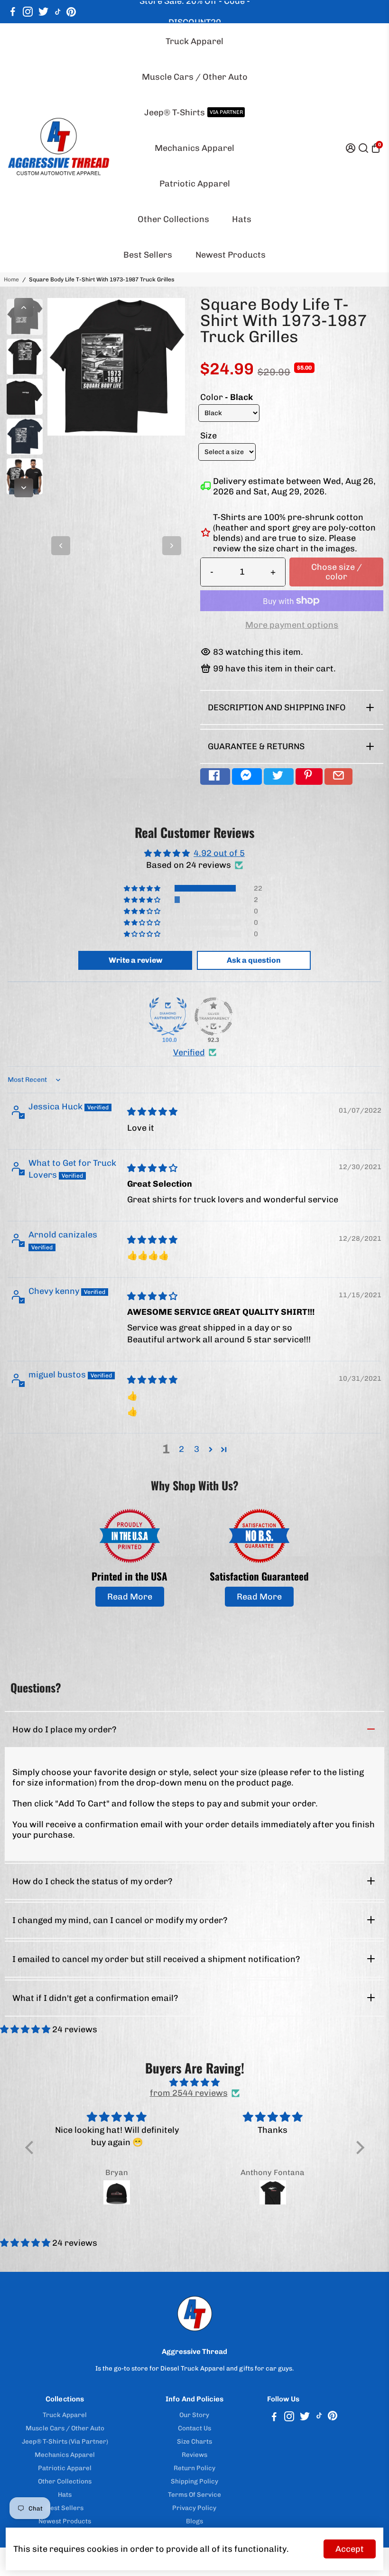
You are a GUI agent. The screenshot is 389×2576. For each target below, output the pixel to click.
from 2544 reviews (189, 2093)
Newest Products (231, 255)
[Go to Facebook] (13, 12)
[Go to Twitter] (43, 12)
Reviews (194, 2455)
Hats (242, 219)
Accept (350, 2549)
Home (11, 279)
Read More (130, 1597)
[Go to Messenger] (247, 777)
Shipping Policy (194, 2481)
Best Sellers (148, 255)
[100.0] (168, 1016)
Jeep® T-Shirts (194, 112)
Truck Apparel (194, 41)
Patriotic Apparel (195, 184)
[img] (152, 1112)
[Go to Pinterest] (71, 12)
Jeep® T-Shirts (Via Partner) (65, 2441)
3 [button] (197, 1449)
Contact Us (194, 2428)
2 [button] (181, 1449)
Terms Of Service (194, 2494)
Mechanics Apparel (194, 148)
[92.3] (213, 1016)
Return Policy (194, 2468)
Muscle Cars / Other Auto (195, 77)
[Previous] (24, 307)
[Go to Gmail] (338, 777)
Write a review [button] (135, 960)
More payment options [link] (292, 625)
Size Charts (194, 2441)
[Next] (24, 488)
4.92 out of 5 (219, 853)
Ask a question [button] (254, 960)
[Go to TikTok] (58, 12)
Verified (189, 1052)
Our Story (194, 2415)
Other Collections (173, 219)
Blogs (194, 2521)
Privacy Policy (194, 2508)
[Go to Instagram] (28, 12)
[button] (143, 888)
